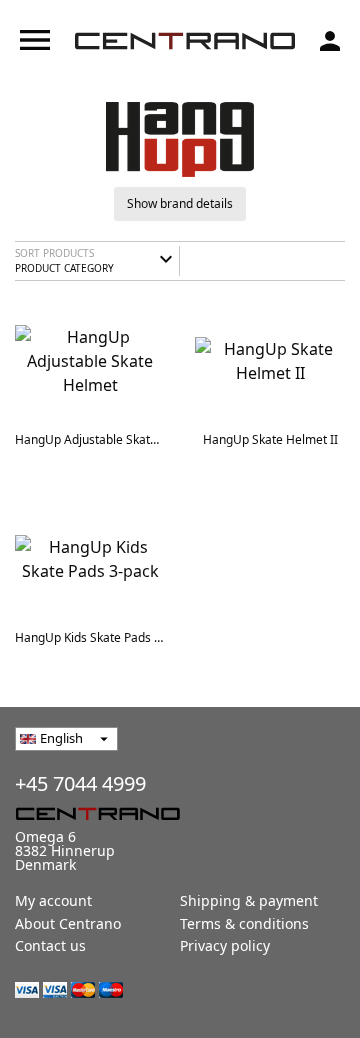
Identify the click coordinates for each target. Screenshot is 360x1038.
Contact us (50, 945)
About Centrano (68, 923)
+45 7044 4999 (80, 783)
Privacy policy (225, 945)
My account (53, 900)
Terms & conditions (244, 923)
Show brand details (180, 203)
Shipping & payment (249, 900)
